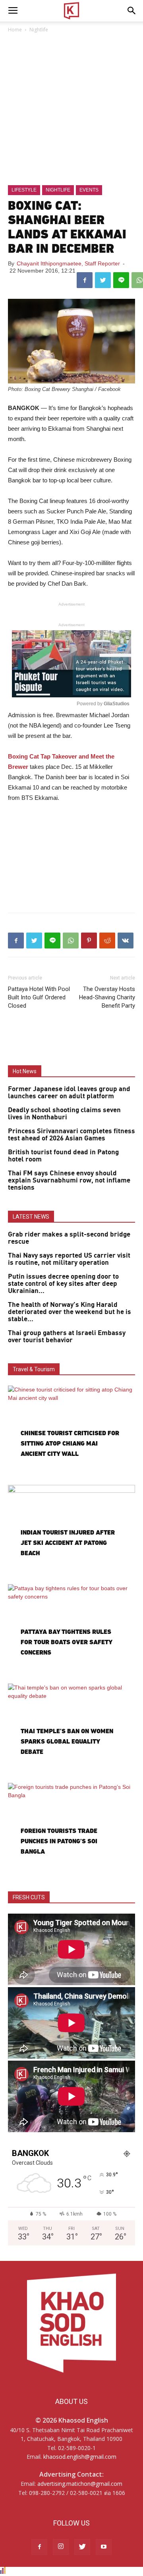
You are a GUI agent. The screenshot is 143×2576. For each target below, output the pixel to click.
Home (15, 30)
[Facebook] (39, 2547)
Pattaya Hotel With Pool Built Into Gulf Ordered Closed (39, 997)
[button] (132, 11)
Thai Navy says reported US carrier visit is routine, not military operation (69, 1259)
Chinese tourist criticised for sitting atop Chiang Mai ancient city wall (70, 1443)
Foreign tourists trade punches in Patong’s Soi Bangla (59, 1841)
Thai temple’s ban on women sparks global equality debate (67, 1741)
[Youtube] (104, 2547)
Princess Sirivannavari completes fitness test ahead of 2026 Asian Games (71, 1135)
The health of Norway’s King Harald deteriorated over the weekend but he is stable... (70, 1312)
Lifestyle (24, 190)
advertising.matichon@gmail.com (80, 2484)
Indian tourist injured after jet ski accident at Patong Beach (68, 1543)
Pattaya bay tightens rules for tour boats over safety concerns (66, 1642)
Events (89, 190)
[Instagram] (61, 2547)
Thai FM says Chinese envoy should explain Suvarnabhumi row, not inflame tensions (69, 1181)
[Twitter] (82, 2547)
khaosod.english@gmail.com (80, 2457)
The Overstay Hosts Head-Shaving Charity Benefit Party (107, 997)
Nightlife (39, 30)
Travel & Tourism (34, 1369)
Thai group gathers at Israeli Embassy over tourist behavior (67, 1337)
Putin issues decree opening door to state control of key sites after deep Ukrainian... (63, 1284)
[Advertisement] (71, 110)
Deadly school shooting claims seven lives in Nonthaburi (64, 1114)
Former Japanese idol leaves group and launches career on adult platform (69, 1093)
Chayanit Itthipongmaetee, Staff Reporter (68, 263)
